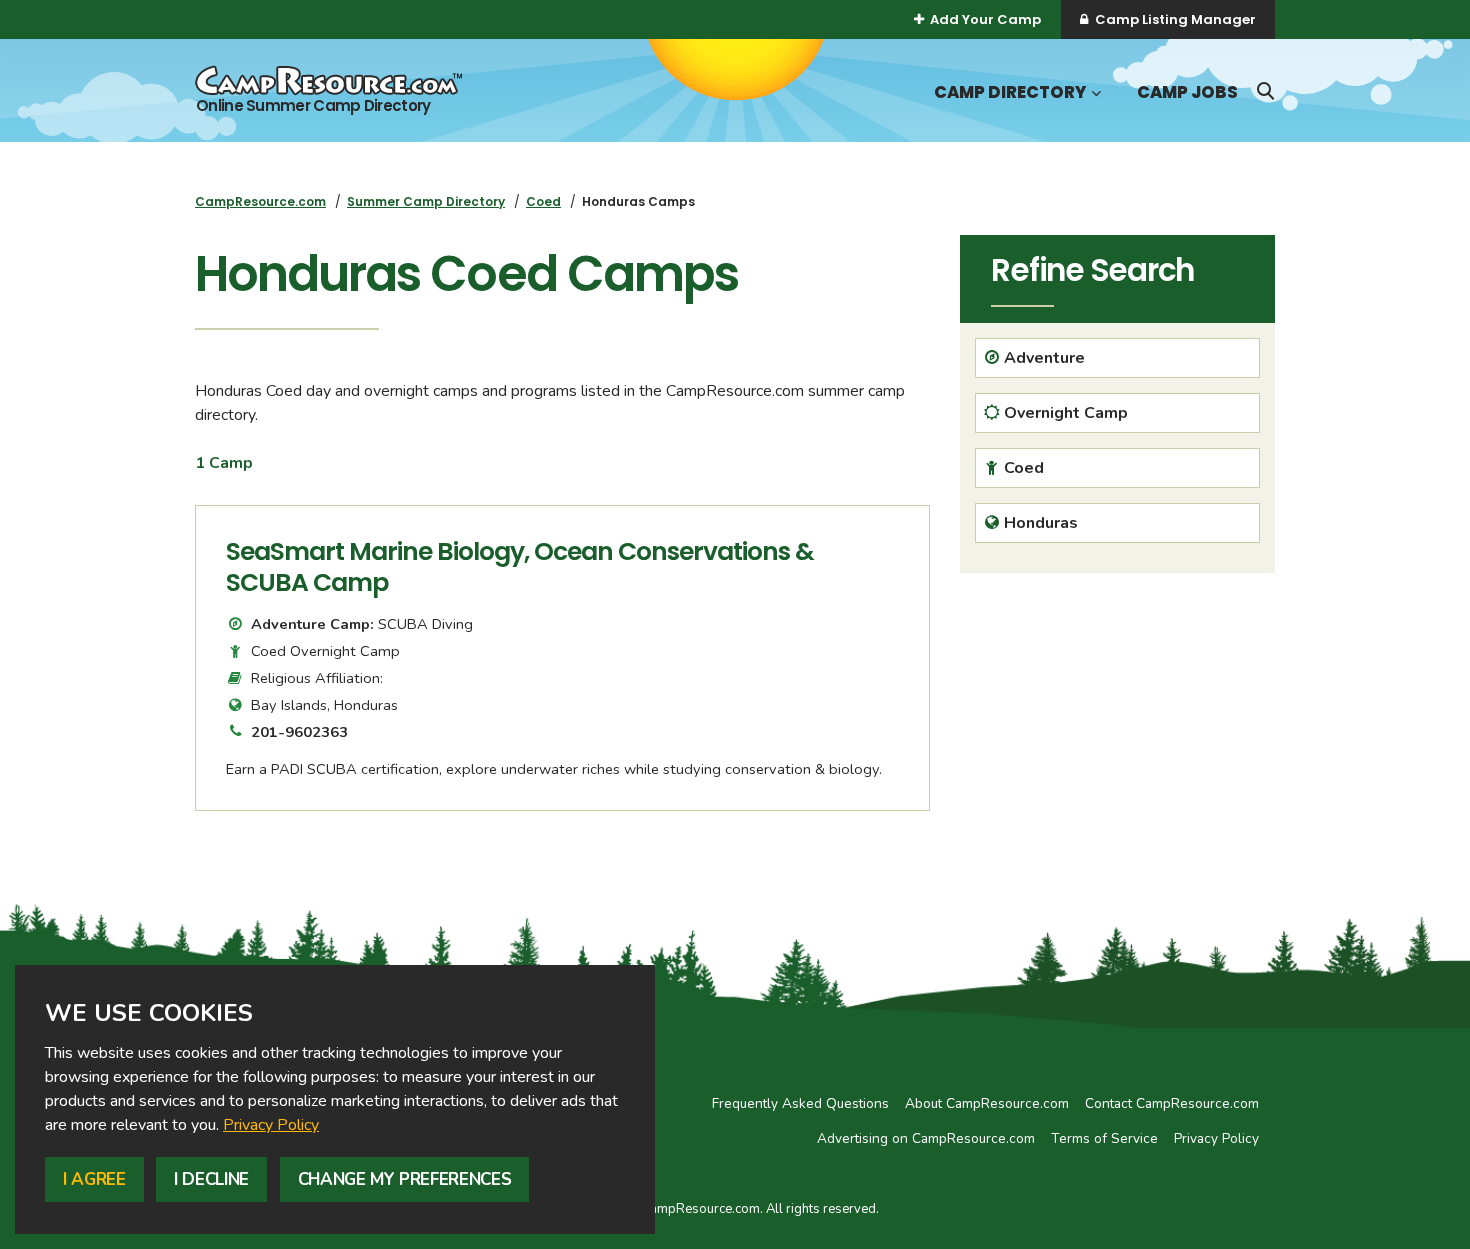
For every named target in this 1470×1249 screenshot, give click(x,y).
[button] (1094, 93)
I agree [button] (94, 1179)
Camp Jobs (1187, 92)
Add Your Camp (985, 19)
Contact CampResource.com (1172, 1103)
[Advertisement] (1117, 728)
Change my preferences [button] (405, 1179)
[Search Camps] (1265, 91)
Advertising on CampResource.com (926, 1138)
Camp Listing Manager (1175, 19)
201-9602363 (299, 732)
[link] (271, 1125)
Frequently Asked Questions (800, 1103)
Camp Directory (1010, 92)
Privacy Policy (271, 1125)
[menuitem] (260, 201)
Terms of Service (1104, 1138)
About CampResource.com (987, 1103)
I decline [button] (211, 1179)
